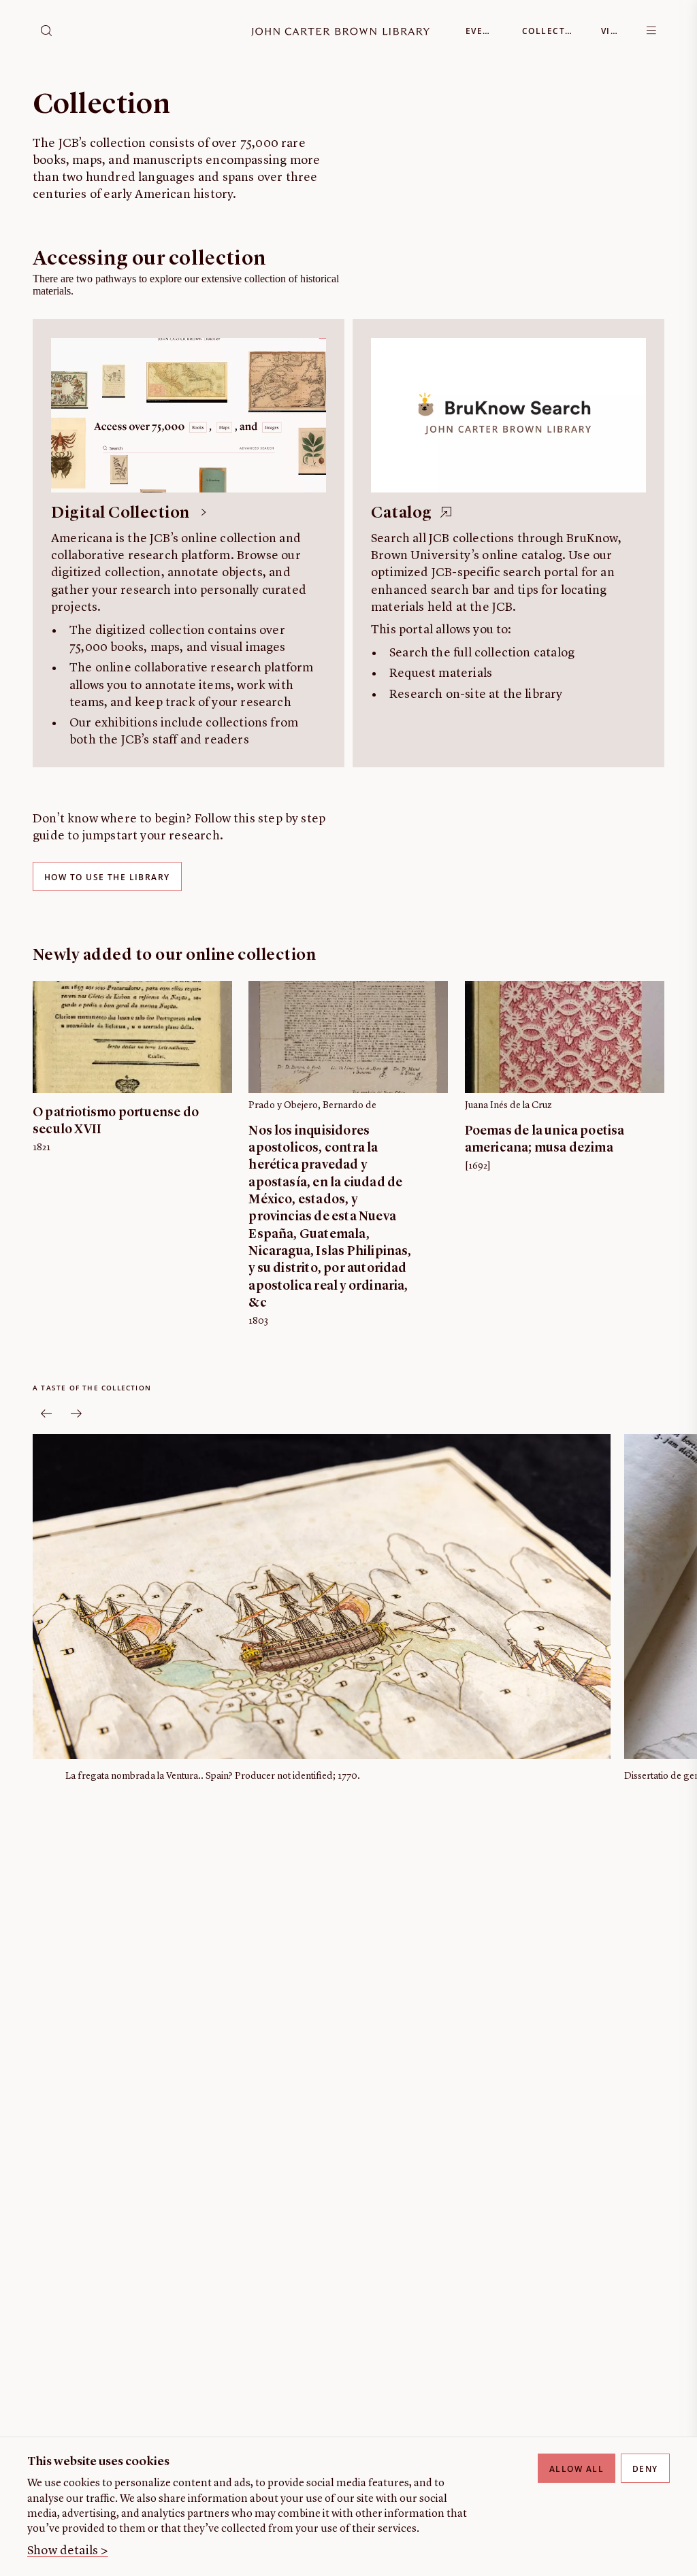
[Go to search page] (46, 31)
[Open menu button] (651, 31)
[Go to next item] (76, 1414)
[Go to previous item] (46, 1414)
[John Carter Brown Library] (341, 32)
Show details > (68, 2551)
